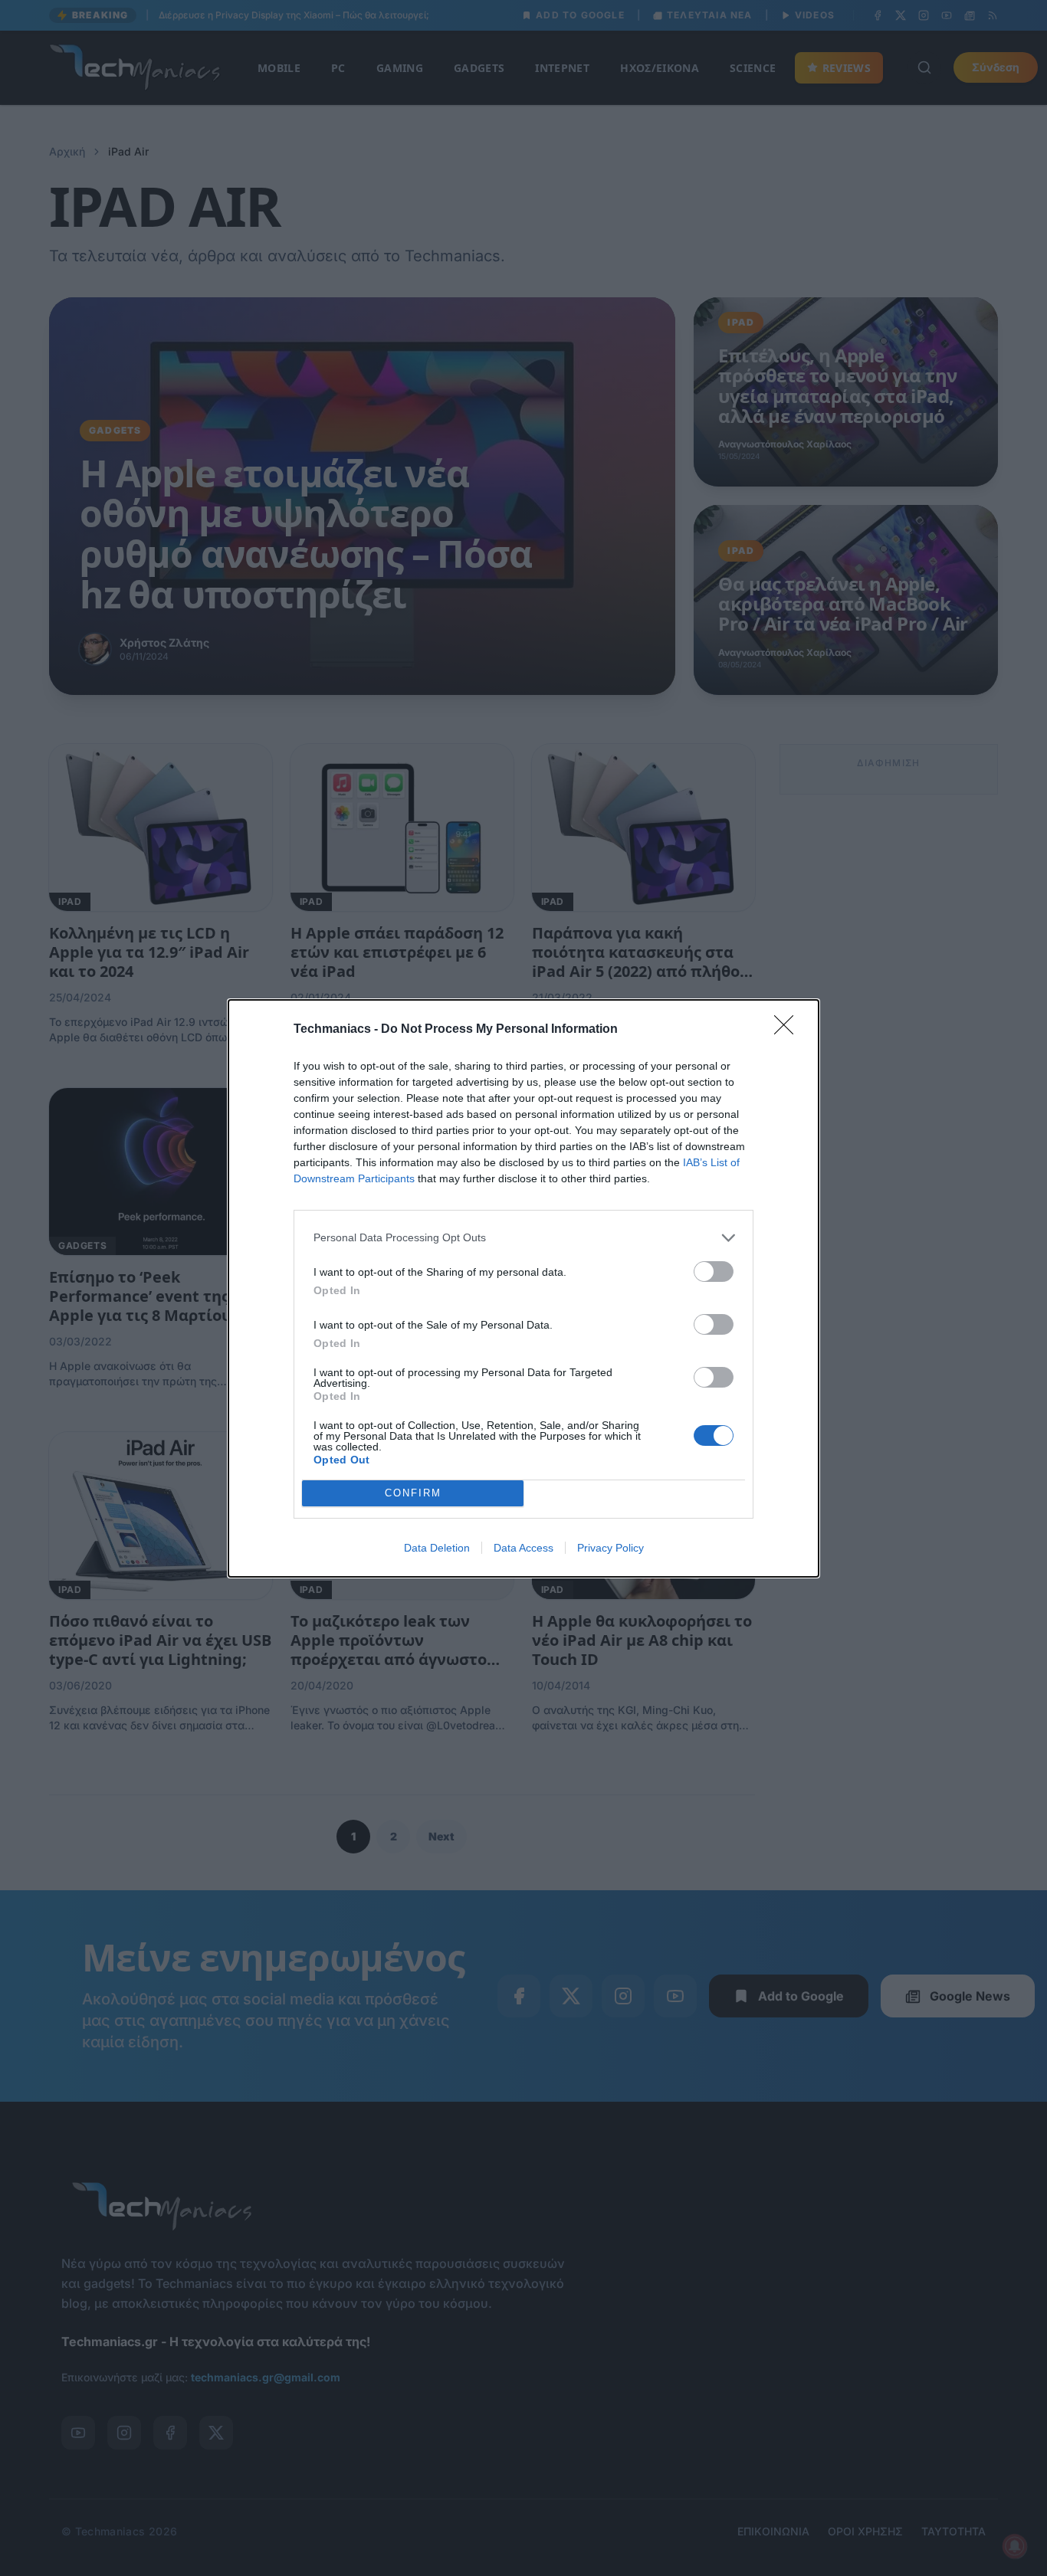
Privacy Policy (610, 1548)
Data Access (523, 1548)
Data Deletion (437, 1548)
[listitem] (523, 1238)
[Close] (789, 1030)
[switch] (714, 1272)
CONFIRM (413, 1493)
